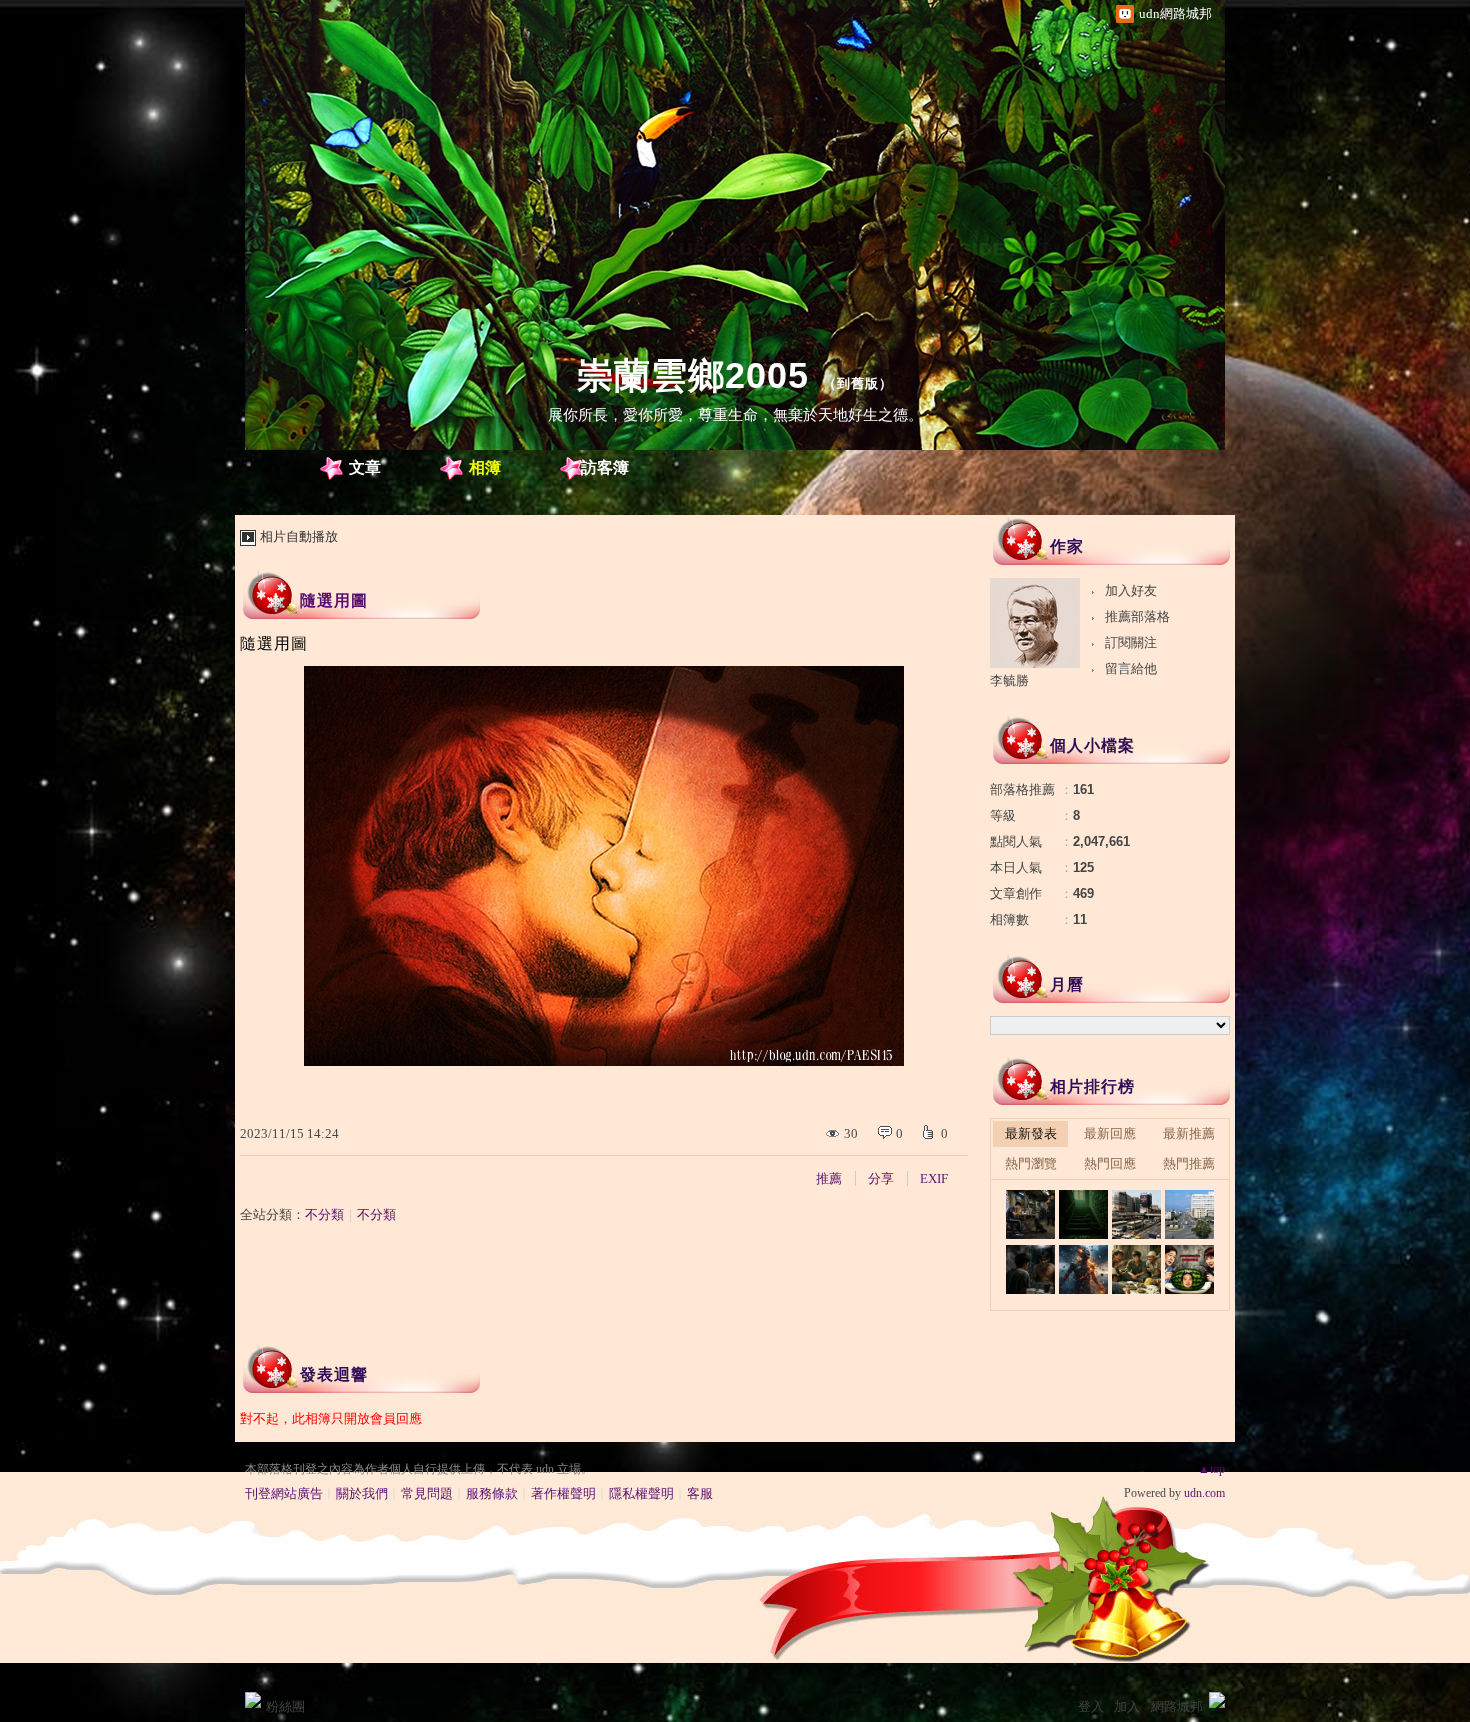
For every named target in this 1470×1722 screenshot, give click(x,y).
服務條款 (492, 1493)
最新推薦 (1189, 1133)
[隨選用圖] (1030, 1214)
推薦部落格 (1137, 616)
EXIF (934, 1178)
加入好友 (1131, 590)
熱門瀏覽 (1031, 1163)
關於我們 (362, 1493)
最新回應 (1110, 1133)
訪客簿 (605, 467)
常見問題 (427, 1493)
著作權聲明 (563, 1493)
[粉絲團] (253, 1700)
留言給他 (1131, 668)
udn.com (1204, 1493)
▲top (1211, 1469)
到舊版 (858, 383)
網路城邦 (1177, 1706)
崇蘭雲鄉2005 (693, 375)
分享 (881, 1178)
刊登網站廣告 (284, 1493)
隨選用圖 (334, 600)
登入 (1091, 1706)
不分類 (324, 1214)
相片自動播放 (299, 536)
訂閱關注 (1131, 642)
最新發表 (1031, 1133)
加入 (1127, 1706)
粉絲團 (285, 1706)
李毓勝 (1009, 680)
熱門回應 (1110, 1163)
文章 (365, 467)
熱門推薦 (1189, 1163)
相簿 (485, 467)
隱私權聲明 (641, 1493)
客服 (700, 1493)
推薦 (829, 1178)
